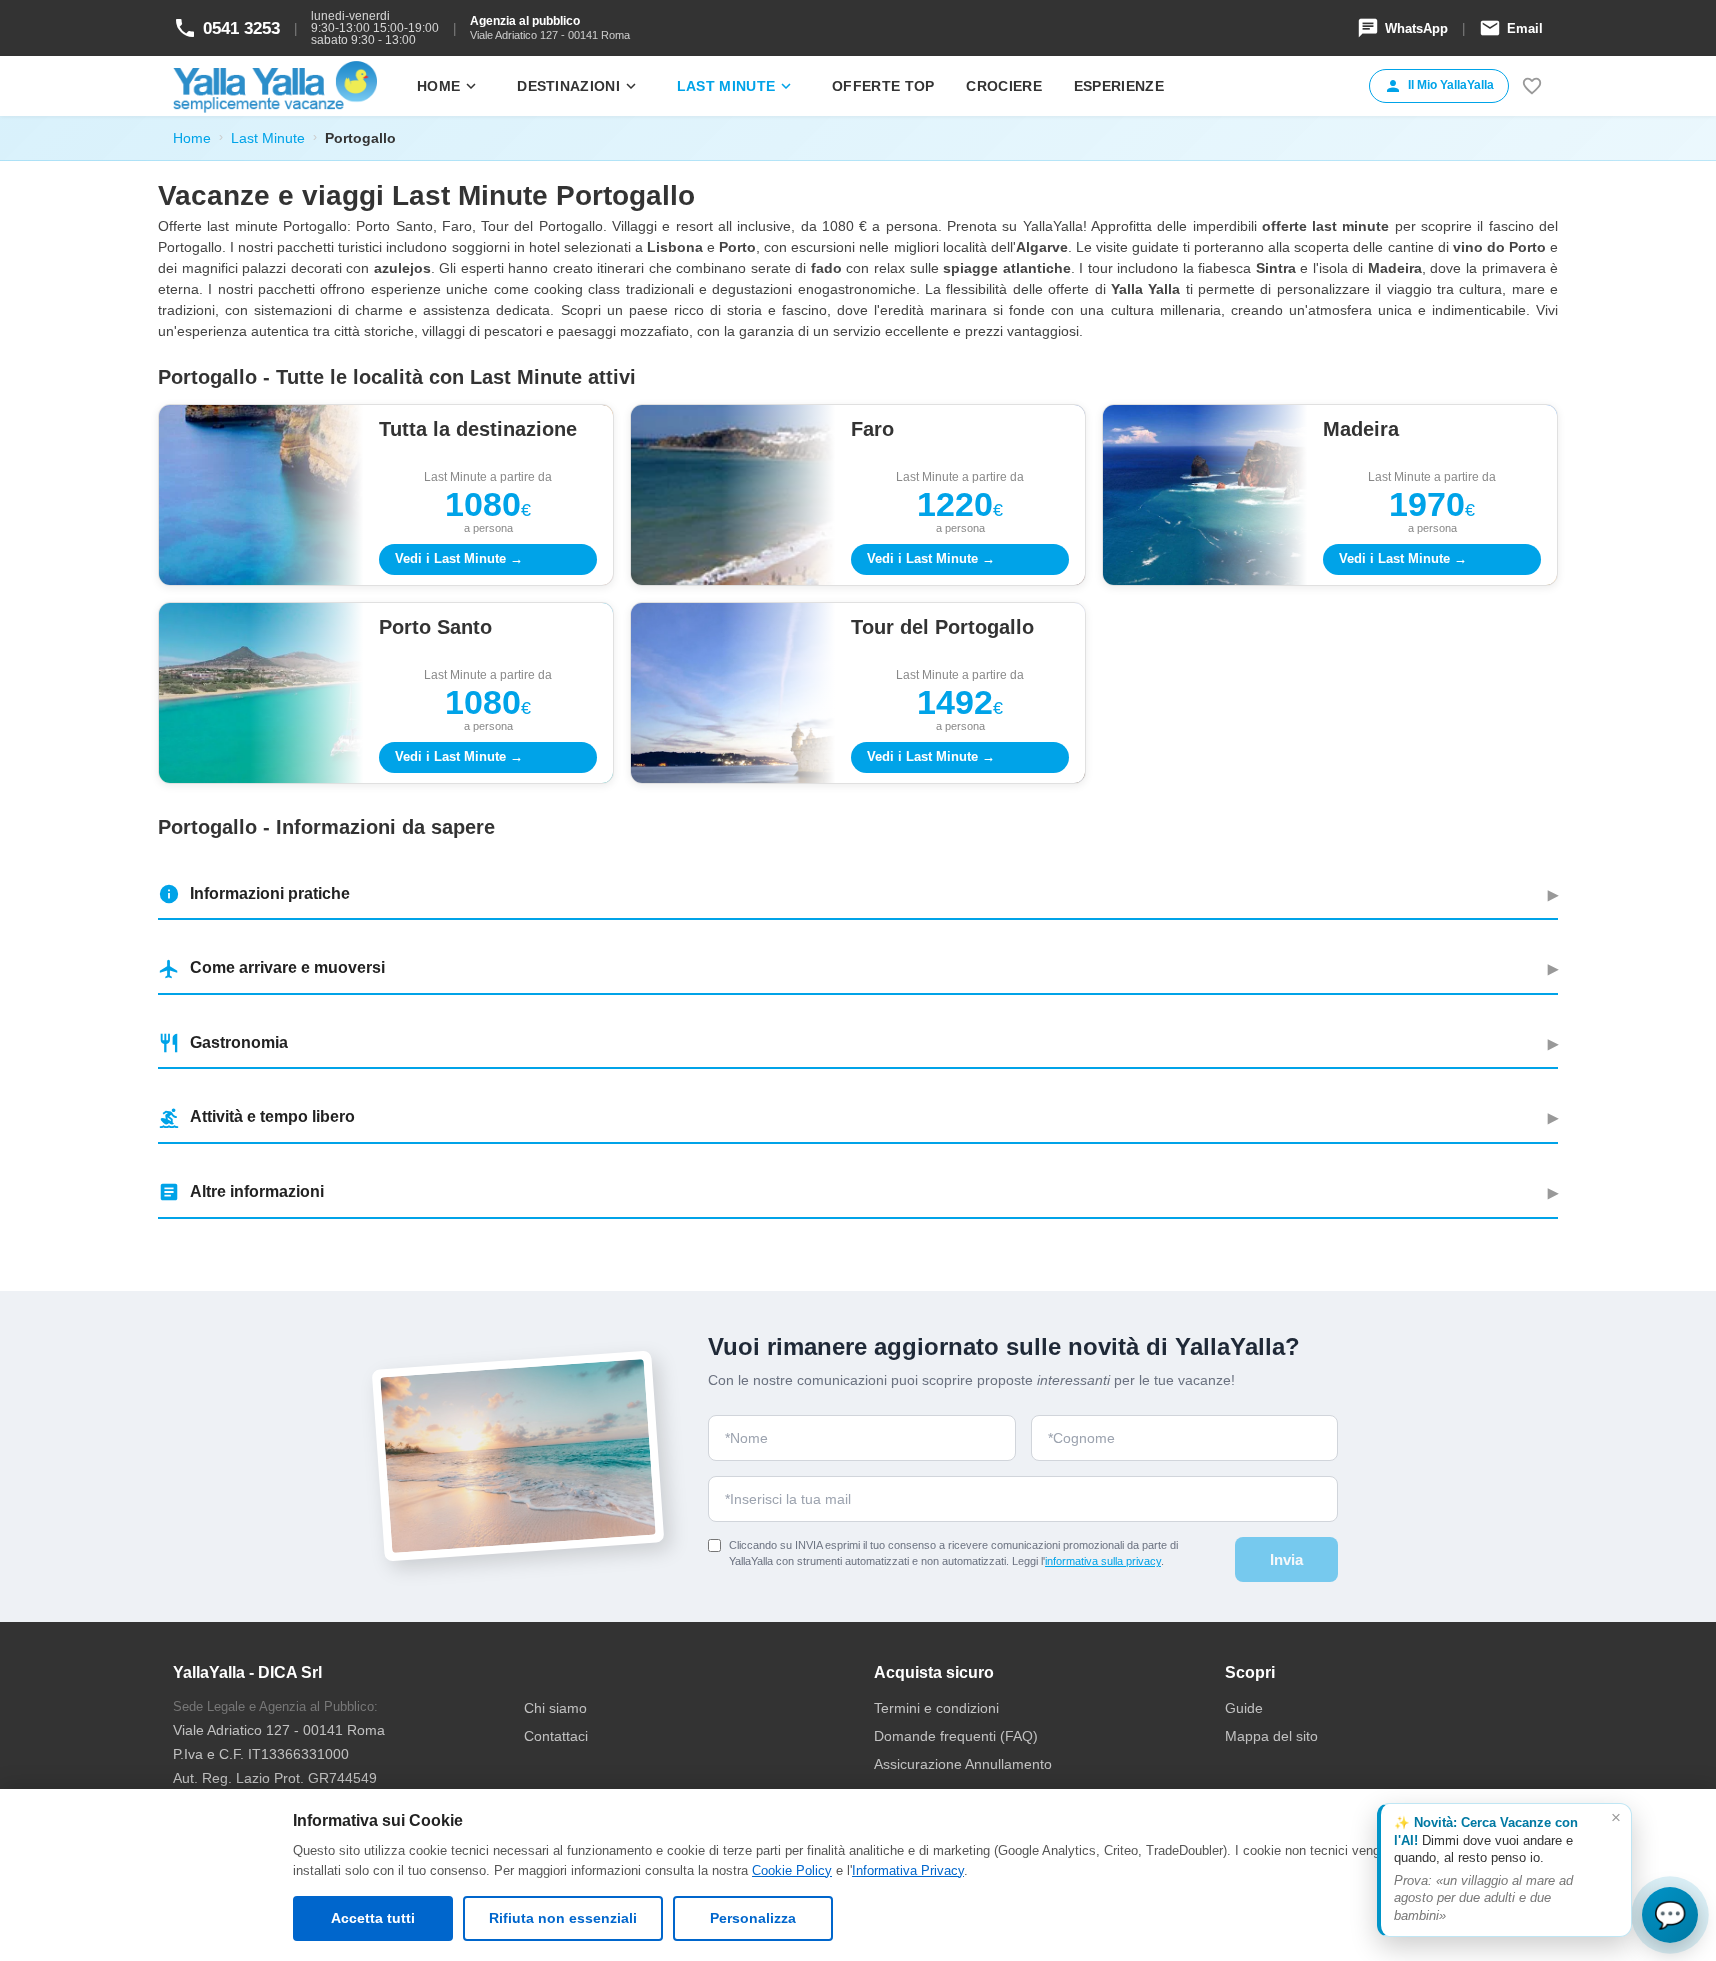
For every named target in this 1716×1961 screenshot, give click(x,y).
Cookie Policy (792, 1870)
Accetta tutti (373, 1918)
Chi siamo (555, 1708)
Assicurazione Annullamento (963, 1764)
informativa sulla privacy (1103, 1561)
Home (448, 86)
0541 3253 (226, 28)
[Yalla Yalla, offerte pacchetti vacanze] (275, 86)
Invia (1286, 1559)
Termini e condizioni (936, 1708)
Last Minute (268, 138)
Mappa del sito (1271, 1736)
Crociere (1003, 86)
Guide (1244, 1708)
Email (1511, 28)
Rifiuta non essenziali (563, 1918)
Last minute (736, 86)
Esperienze (1119, 86)
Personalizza (753, 1918)
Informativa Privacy (908, 1870)
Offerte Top (883, 86)
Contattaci (556, 1736)
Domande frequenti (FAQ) (956, 1736)
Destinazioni (578, 86)
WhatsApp (1402, 28)
